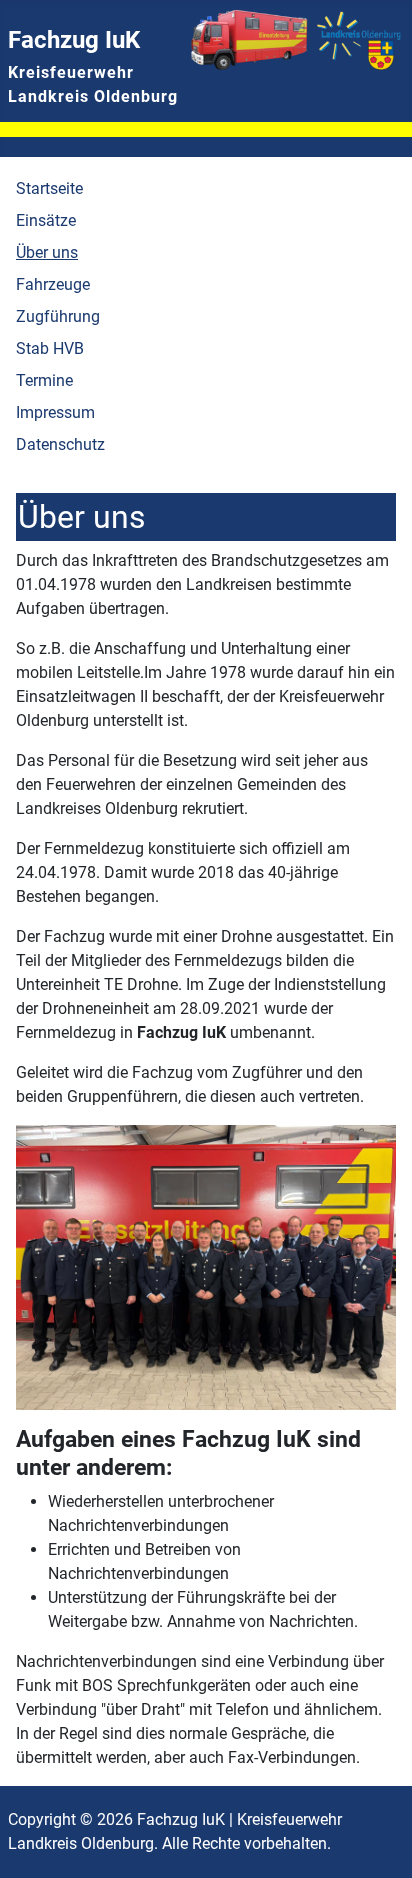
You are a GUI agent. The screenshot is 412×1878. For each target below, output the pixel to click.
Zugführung (58, 316)
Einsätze (46, 220)
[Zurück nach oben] (377, 1841)
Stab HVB (50, 348)
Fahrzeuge (53, 284)
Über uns (47, 252)
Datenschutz (60, 444)
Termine (44, 380)
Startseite (49, 188)
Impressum (55, 412)
